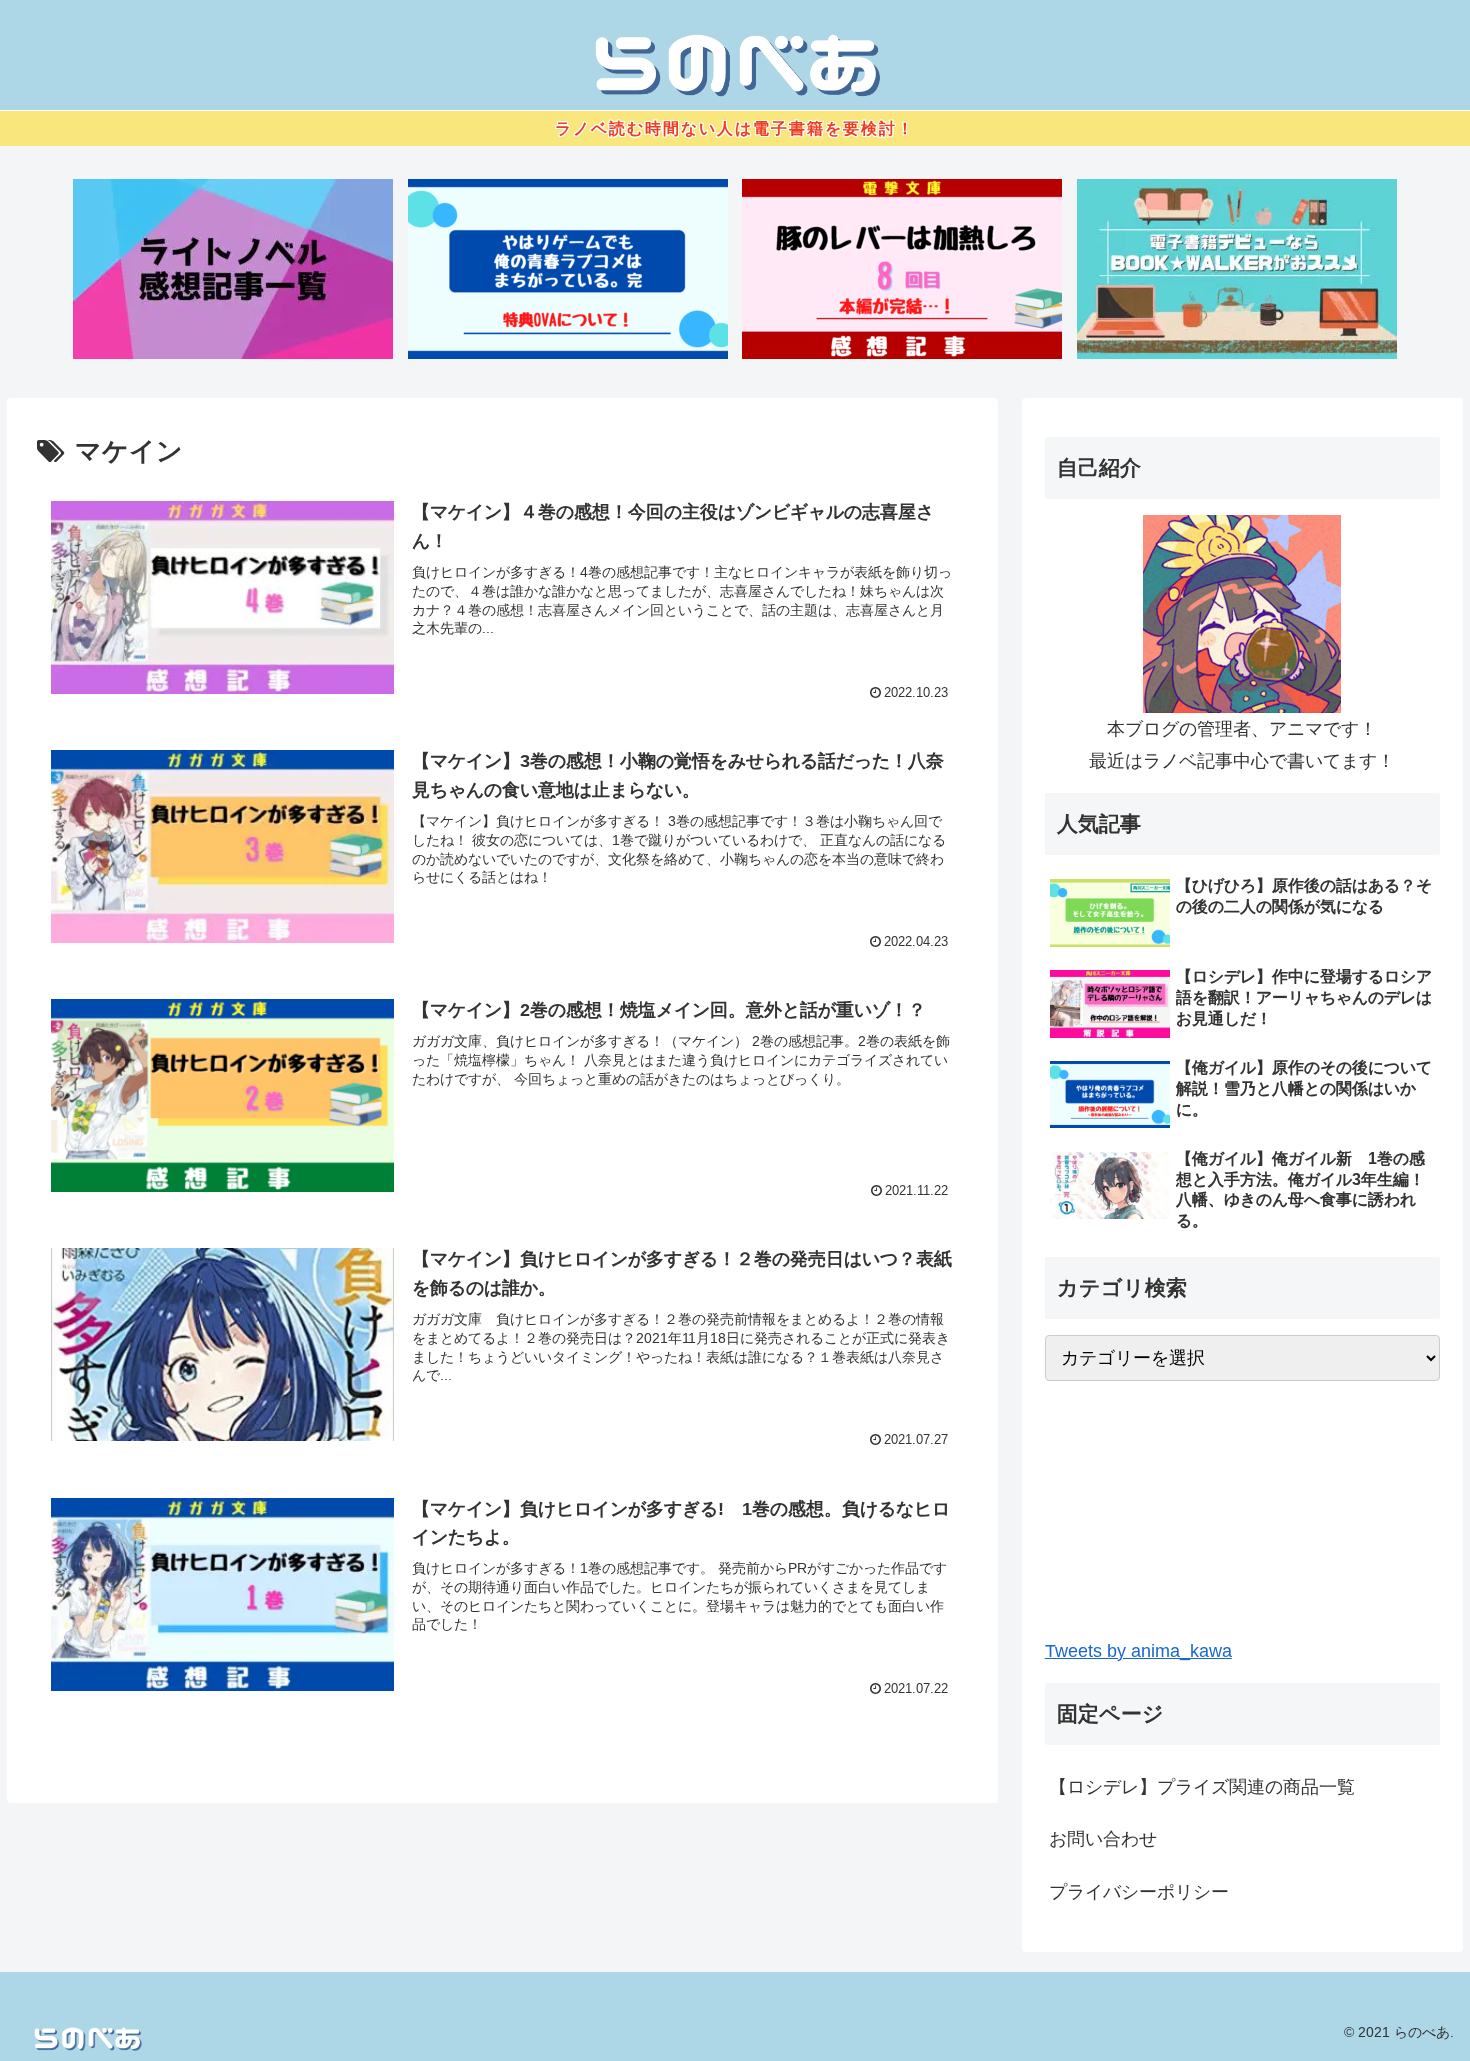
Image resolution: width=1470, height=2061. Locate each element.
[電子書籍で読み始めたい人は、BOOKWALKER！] (1237, 269)
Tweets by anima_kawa (1138, 1651)
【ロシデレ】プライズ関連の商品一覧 (1202, 1787)
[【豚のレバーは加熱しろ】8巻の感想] (902, 269)
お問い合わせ (1103, 1839)
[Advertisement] (1242, 1508)
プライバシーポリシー (1139, 1892)
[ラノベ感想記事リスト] (233, 269)
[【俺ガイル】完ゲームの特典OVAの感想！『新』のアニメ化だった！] (568, 269)
